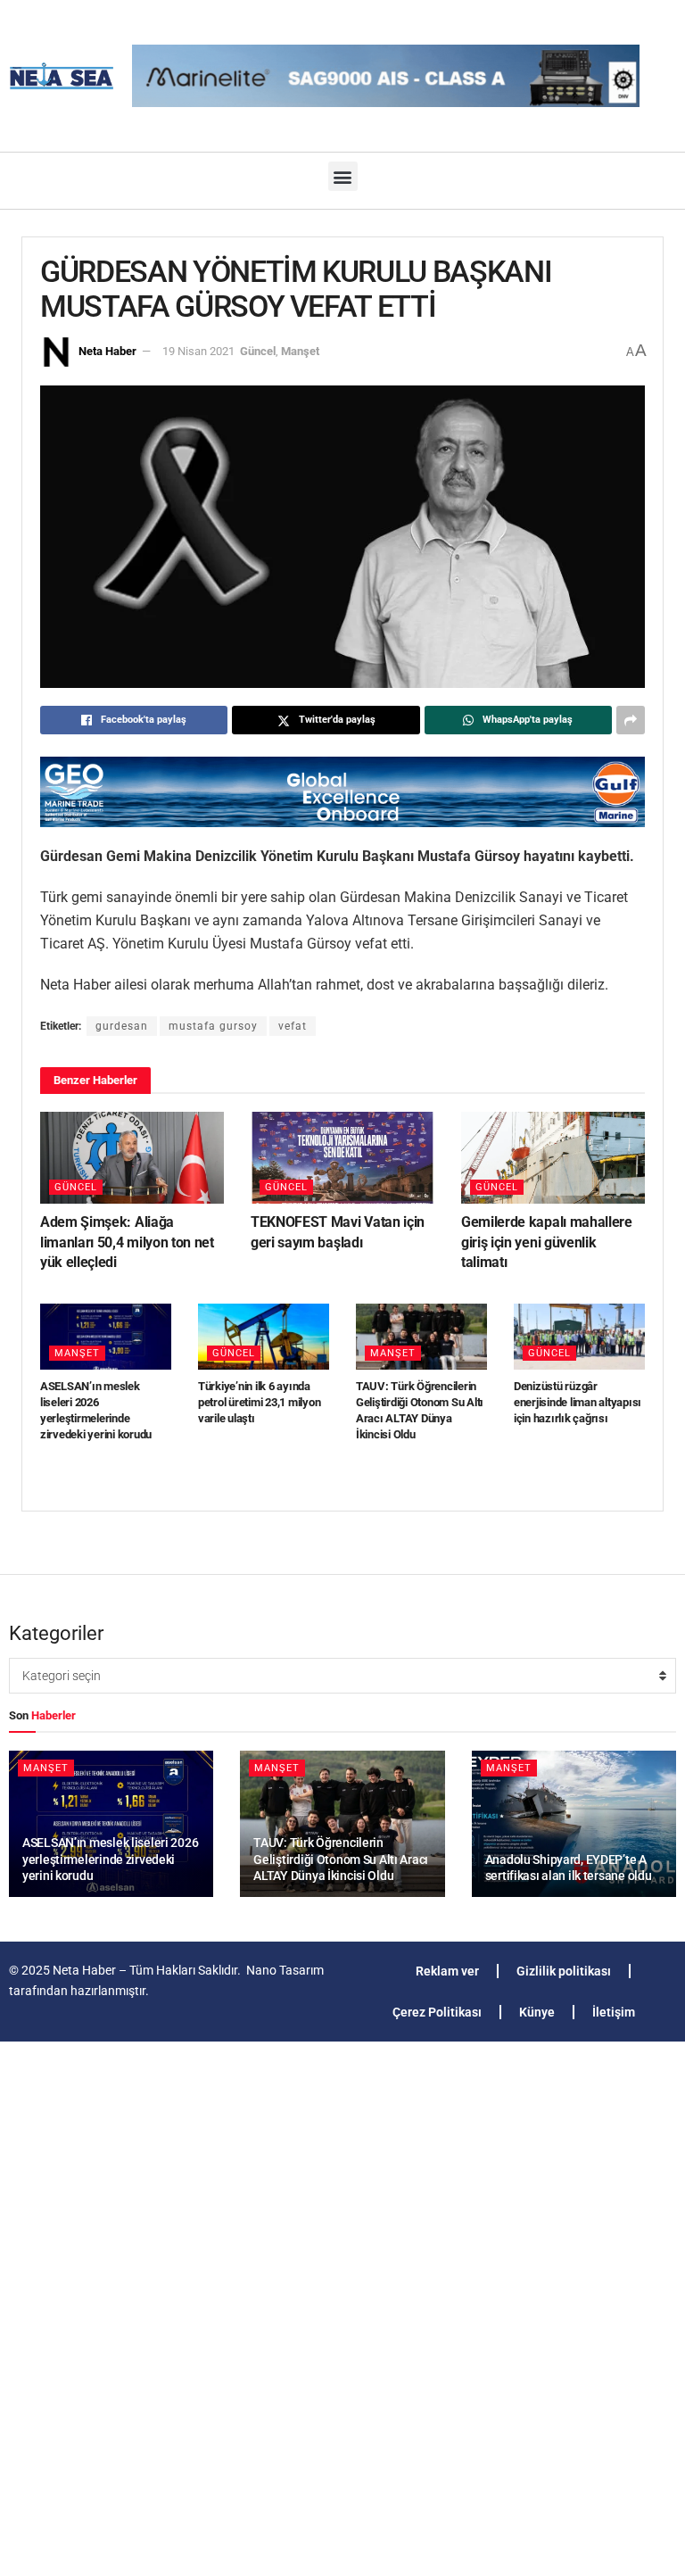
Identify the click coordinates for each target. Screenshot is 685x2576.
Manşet (300, 351)
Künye (537, 2012)
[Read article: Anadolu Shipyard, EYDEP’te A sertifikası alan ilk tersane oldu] (574, 1824)
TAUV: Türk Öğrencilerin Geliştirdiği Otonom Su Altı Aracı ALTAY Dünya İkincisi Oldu (341, 1859)
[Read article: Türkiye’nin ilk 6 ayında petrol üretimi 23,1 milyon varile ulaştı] (264, 1337)
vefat (293, 1026)
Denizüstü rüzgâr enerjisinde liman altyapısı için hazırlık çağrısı (578, 1402)
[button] (343, 176)
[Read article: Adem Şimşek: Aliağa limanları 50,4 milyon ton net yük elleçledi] (132, 1158)
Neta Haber (107, 351)
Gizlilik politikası (564, 1971)
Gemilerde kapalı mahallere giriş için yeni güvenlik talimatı (547, 1242)
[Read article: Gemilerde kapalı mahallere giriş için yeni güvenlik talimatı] (553, 1158)
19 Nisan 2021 (198, 351)
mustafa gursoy (213, 1026)
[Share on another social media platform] (631, 720)
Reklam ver (447, 1971)
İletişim (614, 2012)
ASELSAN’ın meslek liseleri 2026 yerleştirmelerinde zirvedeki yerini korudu (110, 1859)
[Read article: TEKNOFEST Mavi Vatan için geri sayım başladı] (342, 1158)
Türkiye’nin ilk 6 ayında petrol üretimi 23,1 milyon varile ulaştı (259, 1402)
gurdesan (122, 1026)
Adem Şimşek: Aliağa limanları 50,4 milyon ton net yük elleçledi (127, 1242)
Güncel (258, 351)
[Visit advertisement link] (342, 792)
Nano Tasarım (285, 1970)
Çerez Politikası (437, 2012)
